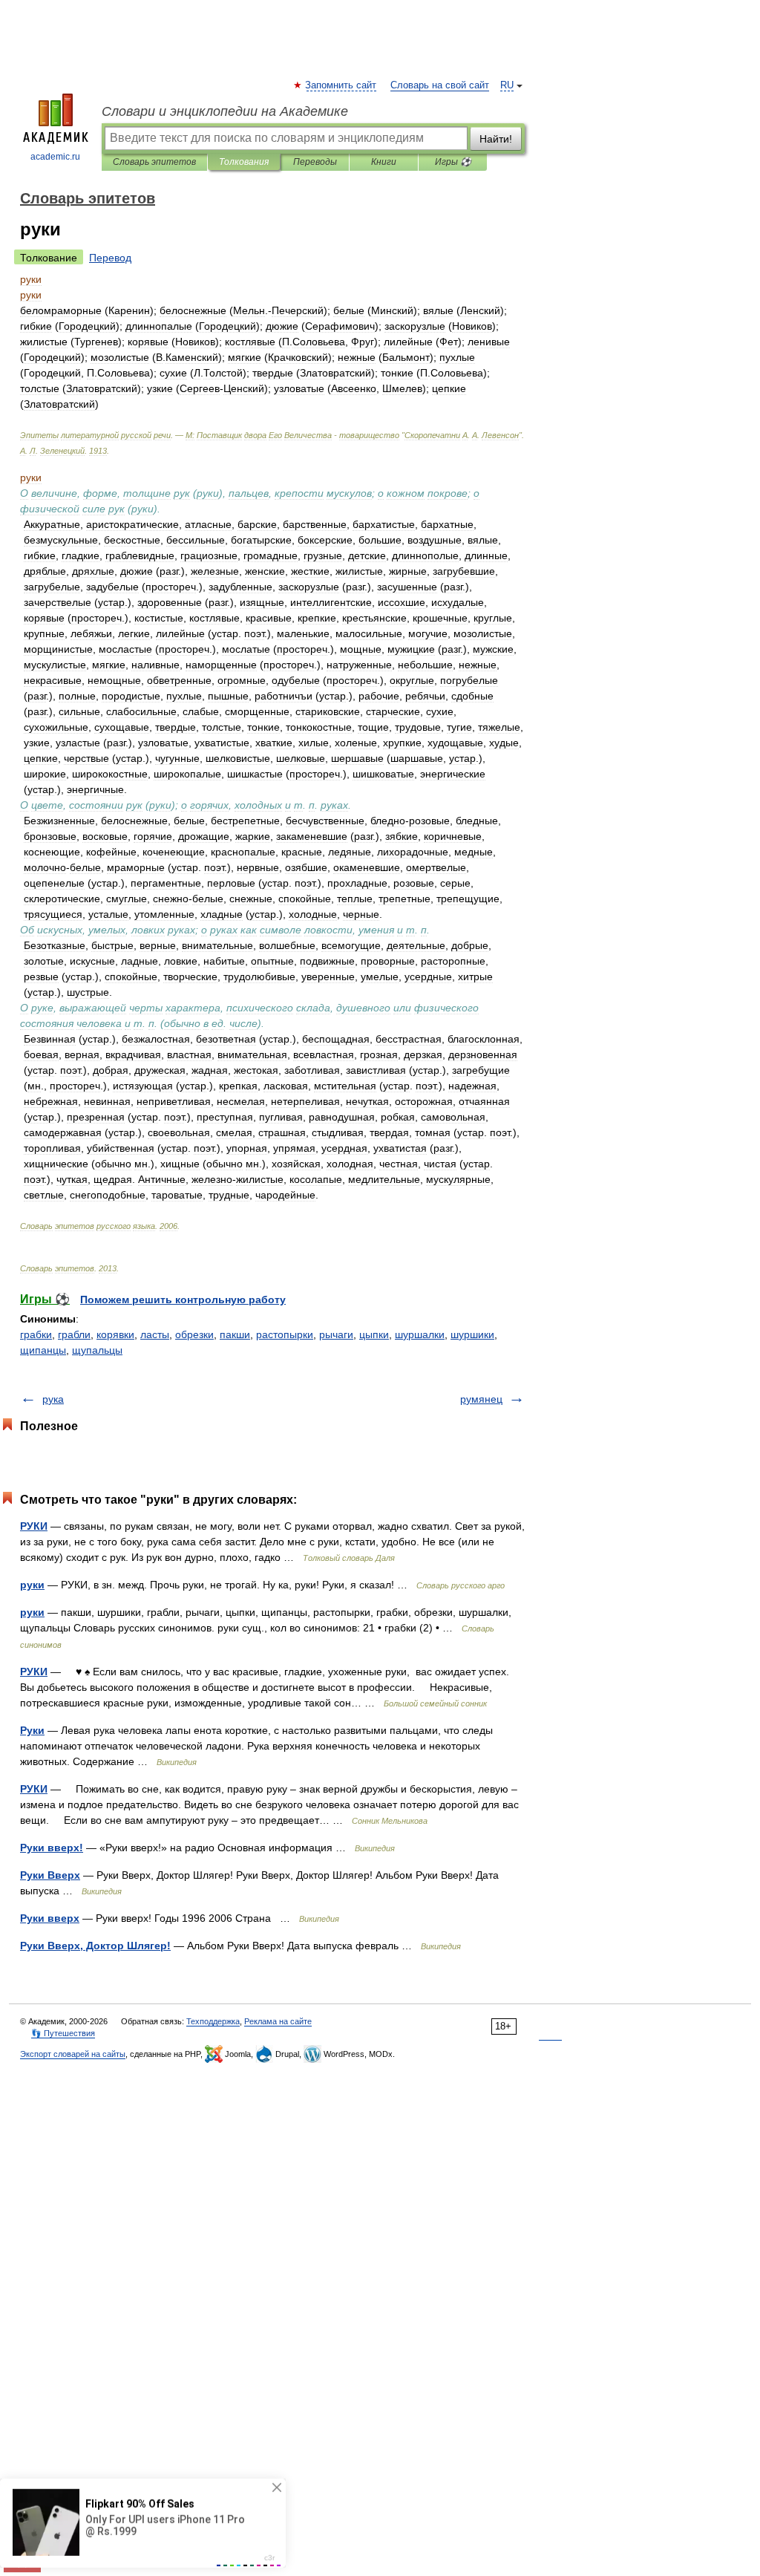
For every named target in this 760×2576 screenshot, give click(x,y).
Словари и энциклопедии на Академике (225, 111)
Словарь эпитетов (154, 162)
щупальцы (97, 1350)
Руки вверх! (52, 1848)
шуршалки (420, 1334)
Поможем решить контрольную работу (183, 1300)
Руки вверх (50, 1918)
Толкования (244, 162)
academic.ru (55, 157)
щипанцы (43, 1350)
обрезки (194, 1334)
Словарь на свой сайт (440, 85)
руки (32, 1585)
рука (53, 1399)
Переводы (315, 162)
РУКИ (34, 1526)
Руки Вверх (50, 1875)
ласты (155, 1334)
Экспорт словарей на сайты (73, 2054)
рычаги (336, 1334)
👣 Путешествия (63, 2033)
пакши (235, 1334)
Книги (384, 162)
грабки (36, 1334)
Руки (32, 1730)
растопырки (285, 1334)
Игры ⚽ (453, 162)
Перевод (110, 258)
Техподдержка (213, 2021)
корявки (115, 1334)
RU (507, 85)
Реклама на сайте (278, 2021)
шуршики (472, 1334)
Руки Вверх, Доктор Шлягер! (95, 1946)
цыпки (374, 1334)
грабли (74, 1334)
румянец (481, 1399)
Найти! (496, 139)
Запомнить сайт (341, 85)
